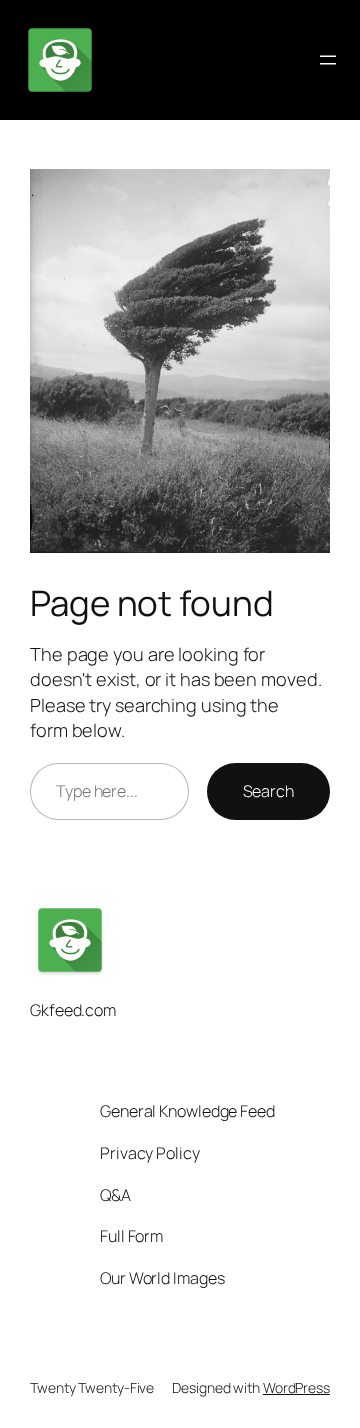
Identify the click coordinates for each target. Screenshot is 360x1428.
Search (268, 791)
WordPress (296, 1387)
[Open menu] (328, 60)
